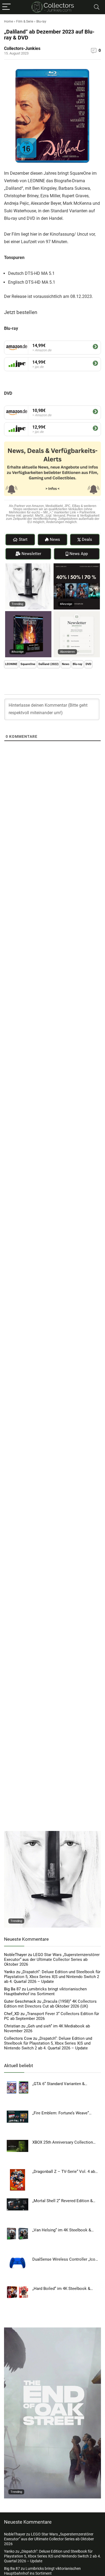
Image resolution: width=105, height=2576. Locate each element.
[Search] (97, 7)
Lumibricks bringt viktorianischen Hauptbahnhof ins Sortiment (45, 1991)
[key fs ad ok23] (77, 566)
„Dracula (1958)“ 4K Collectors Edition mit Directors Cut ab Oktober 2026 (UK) (50, 2004)
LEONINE (11, 664)
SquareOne (28, 664)
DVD (88, 664)
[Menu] (6, 7)
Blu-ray (41, 21)
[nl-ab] (77, 614)
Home (8, 21)
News (66, 664)
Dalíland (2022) (49, 664)
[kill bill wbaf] (28, 566)
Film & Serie (25, 21)
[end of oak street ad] (52, 2330)
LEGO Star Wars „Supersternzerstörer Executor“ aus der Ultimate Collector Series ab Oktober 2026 (52, 1960)
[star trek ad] (28, 614)
